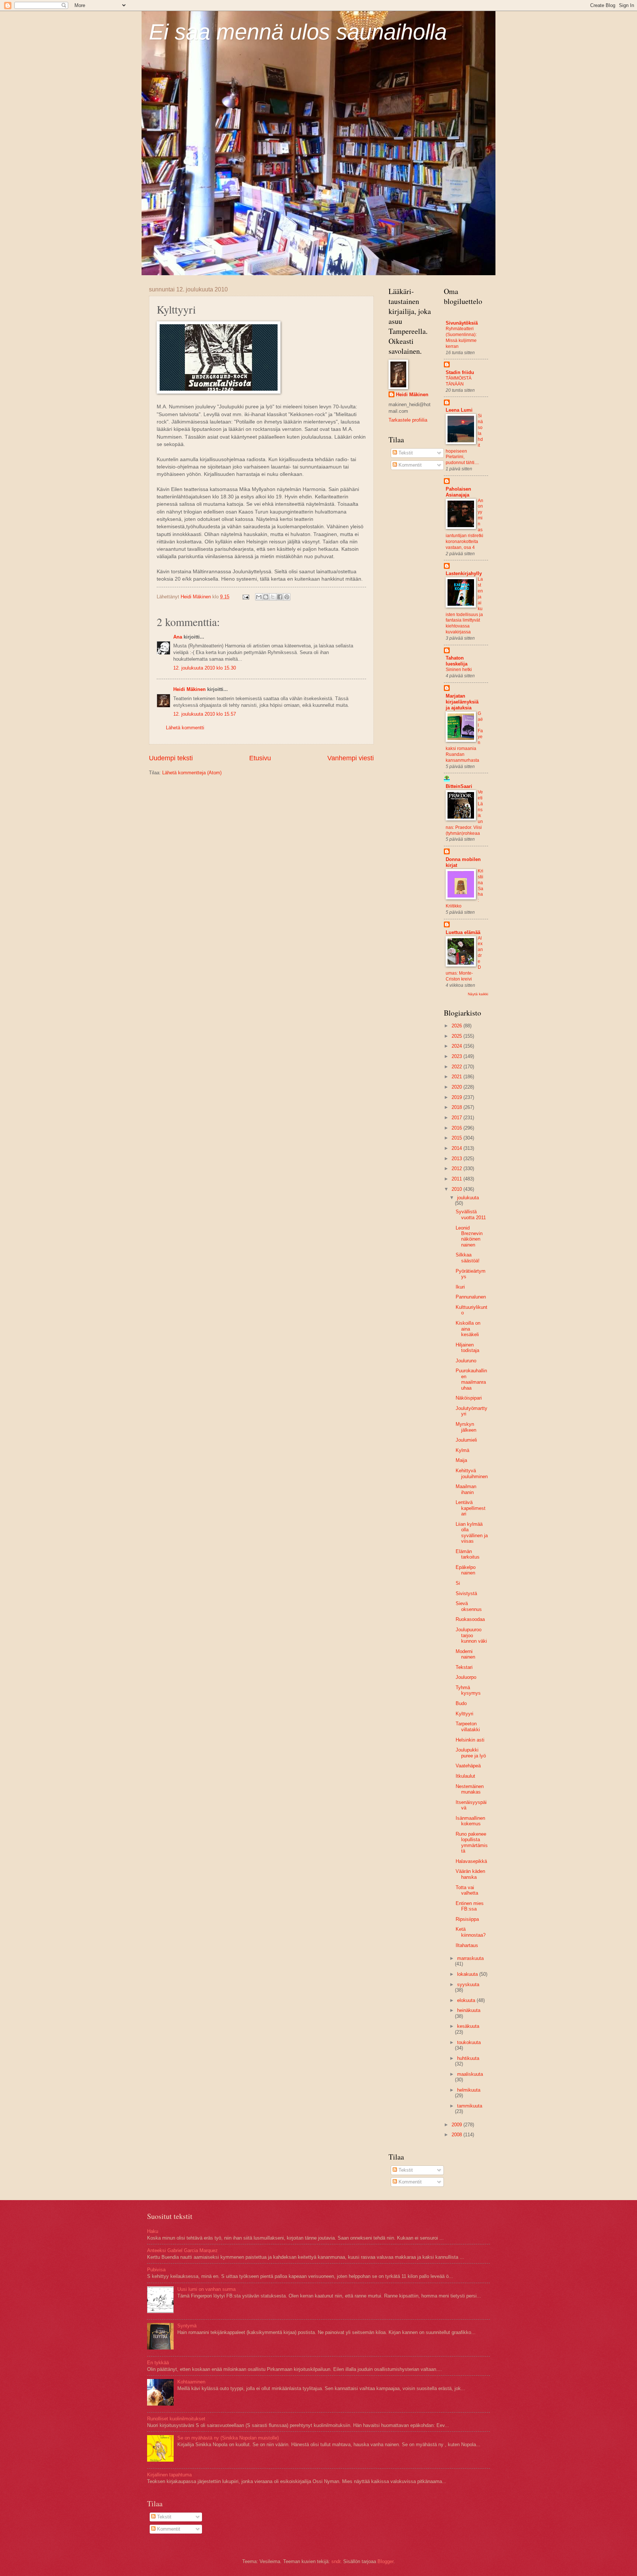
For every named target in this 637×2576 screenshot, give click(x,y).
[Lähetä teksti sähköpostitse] (246, 597)
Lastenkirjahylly (464, 573)
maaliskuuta (470, 2074)
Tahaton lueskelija (457, 661)
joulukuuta (468, 1198)
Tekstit (405, 453)
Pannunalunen (471, 1297)
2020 (457, 1087)
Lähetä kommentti (185, 728)
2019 (457, 1097)
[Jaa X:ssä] (273, 597)
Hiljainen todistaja (467, 1348)
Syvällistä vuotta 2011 (471, 1214)
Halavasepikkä (471, 1861)
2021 (457, 1077)
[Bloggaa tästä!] (266, 597)
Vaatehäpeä (468, 1766)
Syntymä (187, 2326)
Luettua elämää (463, 932)
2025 (457, 1036)
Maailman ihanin (466, 1489)
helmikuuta (469, 2090)
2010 (457, 1189)
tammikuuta (470, 2106)
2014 (457, 1148)
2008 (457, 2135)
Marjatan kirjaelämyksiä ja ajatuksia (462, 702)
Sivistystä (466, 1593)
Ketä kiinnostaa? (471, 1932)
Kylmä (462, 1450)
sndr (336, 2561)
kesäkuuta (468, 2026)
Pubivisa (156, 2270)
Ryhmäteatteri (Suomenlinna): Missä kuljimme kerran (461, 338)
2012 (457, 1168)
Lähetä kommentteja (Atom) (192, 773)
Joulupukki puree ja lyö (471, 1753)
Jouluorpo (466, 1677)
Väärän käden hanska (470, 1874)
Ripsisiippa (467, 1919)
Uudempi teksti (171, 758)
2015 (457, 1138)
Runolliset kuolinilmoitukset (176, 2419)
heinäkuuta (469, 2010)
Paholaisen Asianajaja (458, 492)
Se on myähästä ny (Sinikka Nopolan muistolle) (228, 2438)
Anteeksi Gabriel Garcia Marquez (182, 2250)
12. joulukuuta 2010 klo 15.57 (205, 714)
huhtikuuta (468, 2058)
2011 (457, 1179)
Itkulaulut (465, 1776)
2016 (457, 1128)
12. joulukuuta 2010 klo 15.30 (205, 668)
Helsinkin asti (470, 1740)
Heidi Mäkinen (189, 689)
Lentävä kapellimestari (471, 1508)
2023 (457, 1056)
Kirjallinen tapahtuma (169, 2475)
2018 (457, 1107)
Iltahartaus (467, 1945)
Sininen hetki (459, 670)
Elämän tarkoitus (468, 1554)
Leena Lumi (459, 410)
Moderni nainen (465, 1654)
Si (458, 1583)
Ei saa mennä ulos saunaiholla (298, 32)
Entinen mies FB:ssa (470, 1906)
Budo (461, 1703)
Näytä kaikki (478, 994)
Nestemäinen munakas (470, 1789)
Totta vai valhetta (467, 1890)
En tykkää (158, 2363)
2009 (457, 2125)
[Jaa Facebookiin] (280, 597)
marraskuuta (470, 1958)
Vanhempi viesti (351, 758)
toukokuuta (469, 2042)
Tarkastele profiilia (408, 420)
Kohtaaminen (191, 2382)
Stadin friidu (460, 372)
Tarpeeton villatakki (468, 1726)
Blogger (385, 2561)
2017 (457, 1118)
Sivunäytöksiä (462, 323)
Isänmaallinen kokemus (470, 1821)
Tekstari (464, 1667)
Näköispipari (469, 1398)
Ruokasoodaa (470, 1619)
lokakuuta (468, 1974)
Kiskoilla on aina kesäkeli (468, 1329)
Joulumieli (466, 1440)
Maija (461, 1460)
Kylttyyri (464, 1714)
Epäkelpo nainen (466, 1570)
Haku (153, 2231)
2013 (457, 1159)
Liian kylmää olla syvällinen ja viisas (472, 1533)
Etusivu (260, 758)
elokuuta (467, 2000)
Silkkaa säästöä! (468, 1258)
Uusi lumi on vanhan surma (206, 2289)
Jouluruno (466, 1361)
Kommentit (409, 465)
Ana (178, 637)
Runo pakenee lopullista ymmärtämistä (472, 1842)
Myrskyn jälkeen (466, 1427)
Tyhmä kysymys (468, 1690)
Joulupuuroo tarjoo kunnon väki (471, 1635)
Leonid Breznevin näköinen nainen (469, 1236)
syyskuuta (468, 1984)
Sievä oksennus (469, 1606)
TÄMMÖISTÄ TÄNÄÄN (459, 381)
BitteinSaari (459, 786)
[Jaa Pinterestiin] (287, 597)
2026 (457, 1026)
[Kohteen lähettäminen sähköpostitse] (259, 597)
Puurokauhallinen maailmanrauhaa (471, 1379)
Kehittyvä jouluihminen (472, 1473)
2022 (457, 1067)
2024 (457, 1046)
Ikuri (460, 1287)
